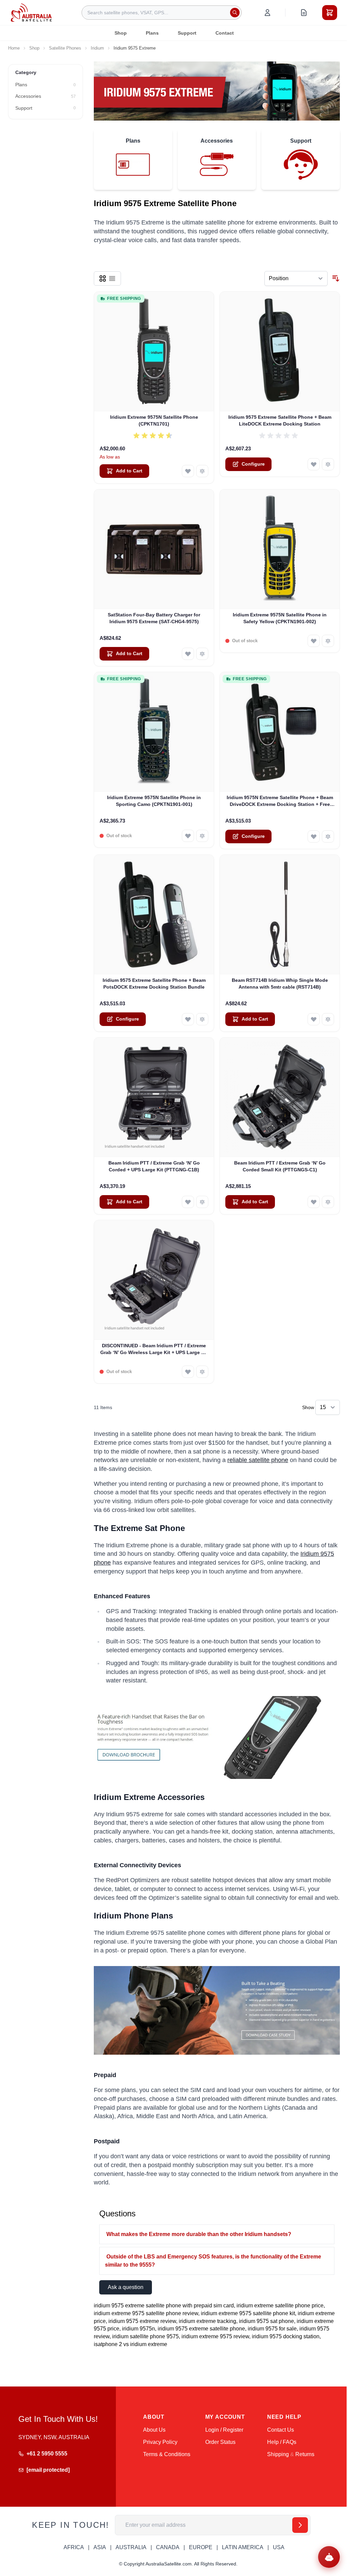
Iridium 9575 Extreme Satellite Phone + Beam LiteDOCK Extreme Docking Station (280, 420)
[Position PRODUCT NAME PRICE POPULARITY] (296, 278)
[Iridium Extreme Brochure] (217, 1737)
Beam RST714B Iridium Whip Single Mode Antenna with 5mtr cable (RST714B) (280, 983)
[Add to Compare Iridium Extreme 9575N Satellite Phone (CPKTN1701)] (202, 471)
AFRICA (74, 2547)
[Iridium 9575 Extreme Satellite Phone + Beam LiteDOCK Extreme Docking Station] (280, 352)
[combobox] (162, 13)
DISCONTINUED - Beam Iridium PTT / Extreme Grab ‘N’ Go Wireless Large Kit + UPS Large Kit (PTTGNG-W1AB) (154, 1349)
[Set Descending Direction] (336, 278)
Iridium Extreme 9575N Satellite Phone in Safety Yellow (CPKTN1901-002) (280, 618)
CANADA (168, 2547)
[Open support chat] (329, 2557)
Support (187, 33)
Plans (152, 33)
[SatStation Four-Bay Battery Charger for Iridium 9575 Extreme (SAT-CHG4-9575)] (154, 549)
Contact (225, 33)
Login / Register (224, 2430)
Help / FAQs (282, 2442)
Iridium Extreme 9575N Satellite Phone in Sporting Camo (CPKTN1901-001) (154, 801)
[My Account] (267, 13)
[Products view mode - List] (112, 278)
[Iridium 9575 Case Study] (217, 2011)
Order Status (220, 2442)
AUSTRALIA (131, 2547)
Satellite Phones (65, 48)
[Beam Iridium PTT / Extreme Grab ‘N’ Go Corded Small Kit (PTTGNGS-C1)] (280, 1097)
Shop (121, 33)
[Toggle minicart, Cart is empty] (330, 13)
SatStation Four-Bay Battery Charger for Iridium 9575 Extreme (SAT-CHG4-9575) (154, 618)
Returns (305, 2454)
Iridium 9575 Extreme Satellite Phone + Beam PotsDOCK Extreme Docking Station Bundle (154, 983)
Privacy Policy (160, 2442)
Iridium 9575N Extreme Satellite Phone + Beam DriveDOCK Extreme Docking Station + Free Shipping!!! (280, 801)
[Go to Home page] (31, 12)
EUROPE (201, 2547)
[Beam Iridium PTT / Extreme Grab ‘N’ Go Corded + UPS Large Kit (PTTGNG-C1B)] (154, 1097)
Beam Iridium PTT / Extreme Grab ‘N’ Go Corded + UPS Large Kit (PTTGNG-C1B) (154, 1166)
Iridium (97, 48)
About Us (154, 2430)
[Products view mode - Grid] (103, 278)
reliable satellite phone (258, 1460)
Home (14, 48)
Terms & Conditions (167, 2454)
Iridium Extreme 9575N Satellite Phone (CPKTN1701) (154, 420)
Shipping (278, 2454)
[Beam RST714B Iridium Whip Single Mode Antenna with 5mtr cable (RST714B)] (280, 915)
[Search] (235, 13)
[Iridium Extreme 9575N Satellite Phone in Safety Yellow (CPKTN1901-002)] (280, 549)
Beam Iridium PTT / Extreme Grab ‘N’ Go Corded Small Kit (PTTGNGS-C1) (280, 1166)
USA (279, 2547)
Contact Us (281, 2430)
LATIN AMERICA (243, 2547)
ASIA (100, 2547)
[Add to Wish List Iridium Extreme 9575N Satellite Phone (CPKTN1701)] (188, 471)
